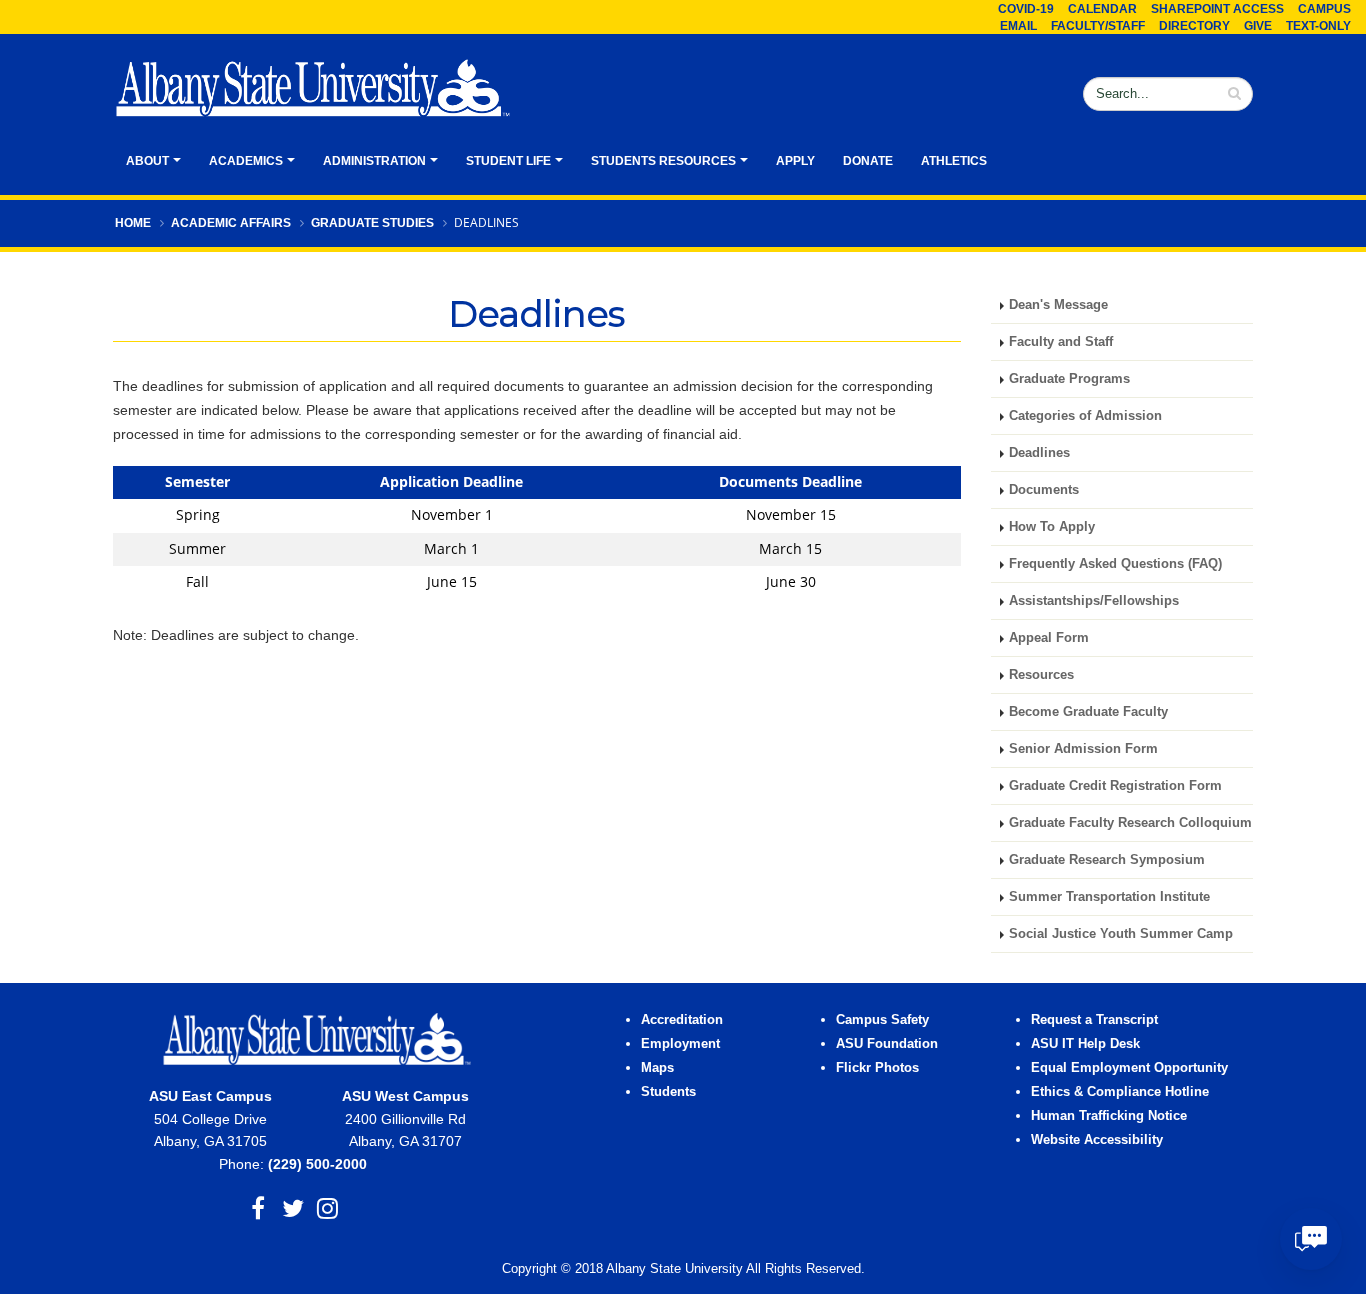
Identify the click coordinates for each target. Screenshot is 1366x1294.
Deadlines (1039, 453)
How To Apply (1052, 527)
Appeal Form (1049, 638)
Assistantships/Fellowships (1094, 601)
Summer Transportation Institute (1109, 897)
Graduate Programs (1069, 379)
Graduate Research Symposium (1107, 860)
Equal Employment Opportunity (1129, 1068)
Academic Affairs (231, 223)
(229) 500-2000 (317, 1164)
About (147, 161)
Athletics (954, 161)
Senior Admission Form (1083, 749)
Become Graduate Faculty (1088, 712)
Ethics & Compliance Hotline (1120, 1092)
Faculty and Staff (1063, 342)
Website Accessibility (1099, 1140)
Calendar (1102, 9)
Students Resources (663, 161)
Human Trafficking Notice (1109, 1116)
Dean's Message (1060, 305)
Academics (246, 161)
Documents (1044, 490)
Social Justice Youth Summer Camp (1121, 934)
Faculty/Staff (1098, 26)
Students (668, 1092)
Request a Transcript (1094, 1020)
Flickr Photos (877, 1068)
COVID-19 (1026, 9)
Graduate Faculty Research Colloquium (1130, 823)
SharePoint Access (1217, 9)
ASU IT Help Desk (1085, 1044)
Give (1258, 26)
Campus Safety (882, 1020)
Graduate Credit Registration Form (1115, 786)
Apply (795, 161)
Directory (1194, 26)
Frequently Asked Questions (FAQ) (1115, 564)
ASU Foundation (887, 1044)
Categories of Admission (1085, 416)
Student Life (508, 161)
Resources (1041, 675)
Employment (680, 1044)
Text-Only (1318, 26)
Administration (374, 161)
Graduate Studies (372, 223)
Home (133, 223)
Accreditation (682, 1020)
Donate (868, 161)
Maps (657, 1068)
